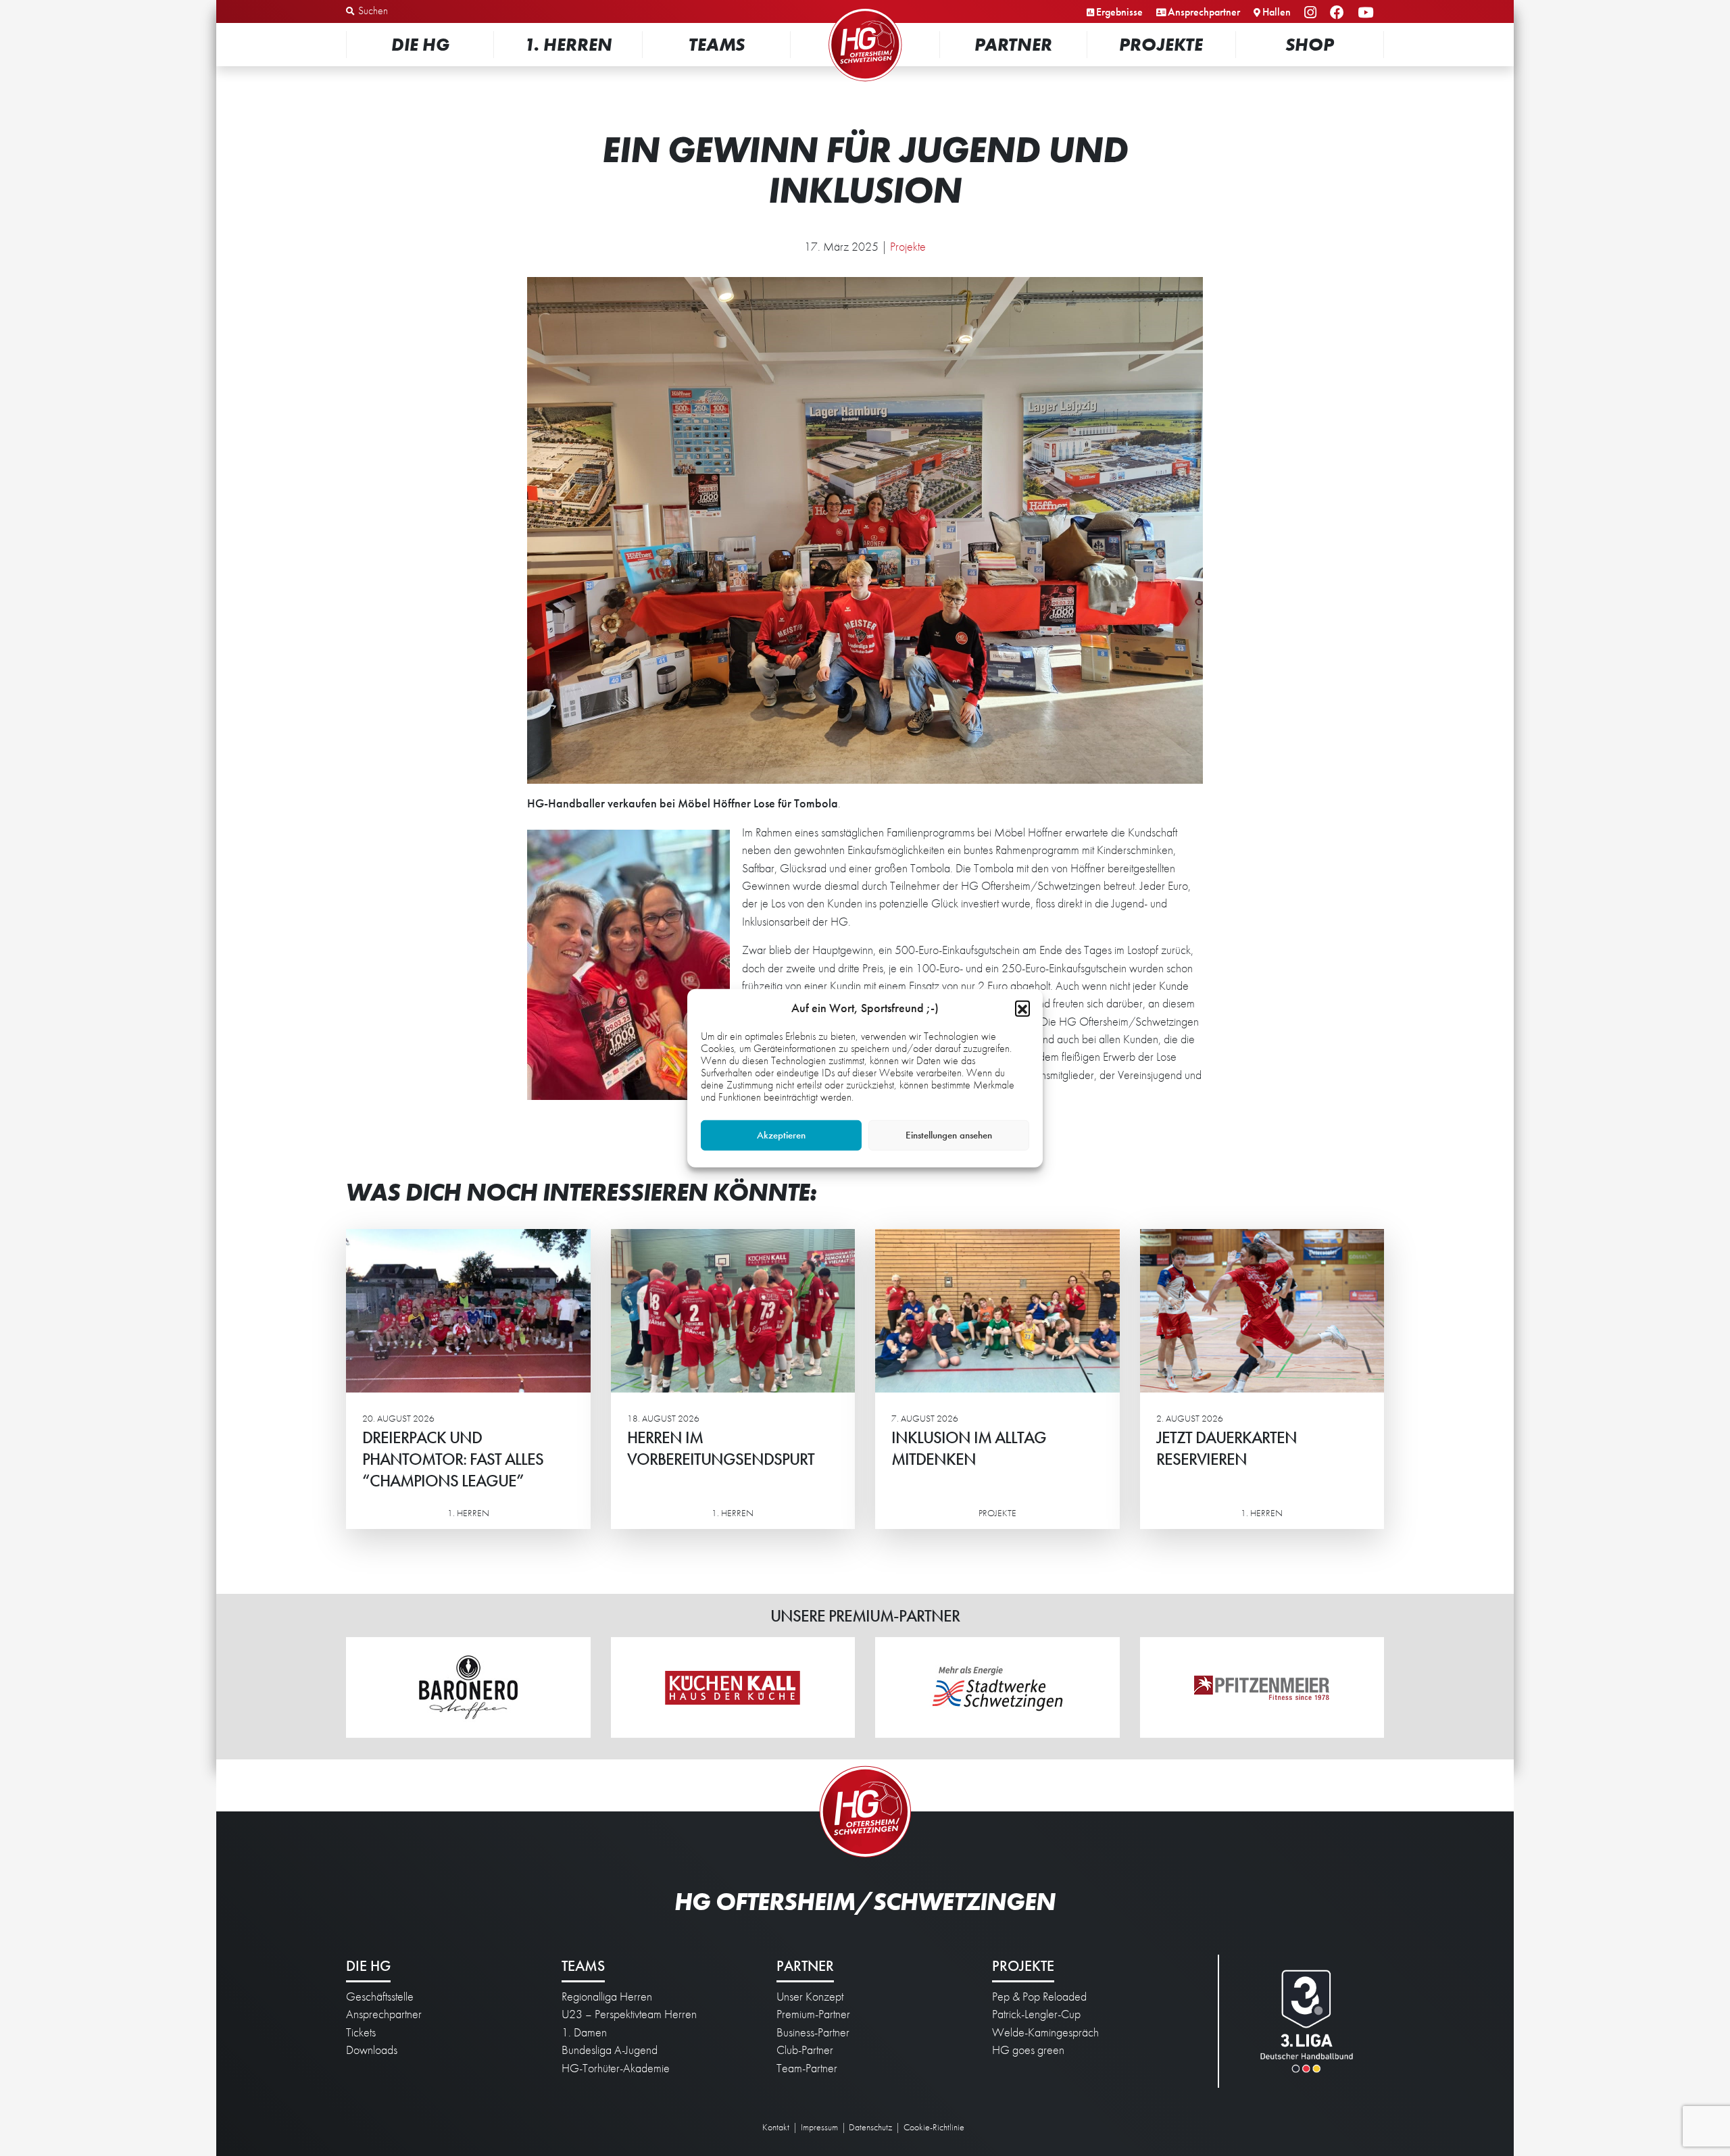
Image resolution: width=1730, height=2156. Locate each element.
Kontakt (776, 2127)
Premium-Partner (813, 2014)
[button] (1022, 1007)
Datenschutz (870, 2127)
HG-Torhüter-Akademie (616, 2068)
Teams (717, 44)
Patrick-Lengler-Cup (1036, 2014)
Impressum (819, 2127)
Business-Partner (813, 2032)
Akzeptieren (781, 1135)
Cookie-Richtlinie (934, 2127)
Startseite (865, 10)
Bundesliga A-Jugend (610, 2050)
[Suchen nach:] (417, 11)
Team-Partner (807, 2068)
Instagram (1312, 13)
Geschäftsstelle (380, 1997)
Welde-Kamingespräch (1045, 2032)
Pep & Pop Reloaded (1039, 1997)
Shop (1310, 44)
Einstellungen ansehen (949, 1135)
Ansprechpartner (1204, 12)
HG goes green (1028, 2050)
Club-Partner (805, 2050)
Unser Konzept (810, 1997)
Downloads (372, 2050)
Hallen (1277, 12)
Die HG (420, 44)
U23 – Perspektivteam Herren (629, 2014)
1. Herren (568, 44)
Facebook (1339, 13)
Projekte (1161, 44)
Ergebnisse (1119, 12)
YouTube (1367, 13)
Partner (1013, 44)
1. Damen (584, 2032)
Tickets (361, 2032)
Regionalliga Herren (607, 1997)
